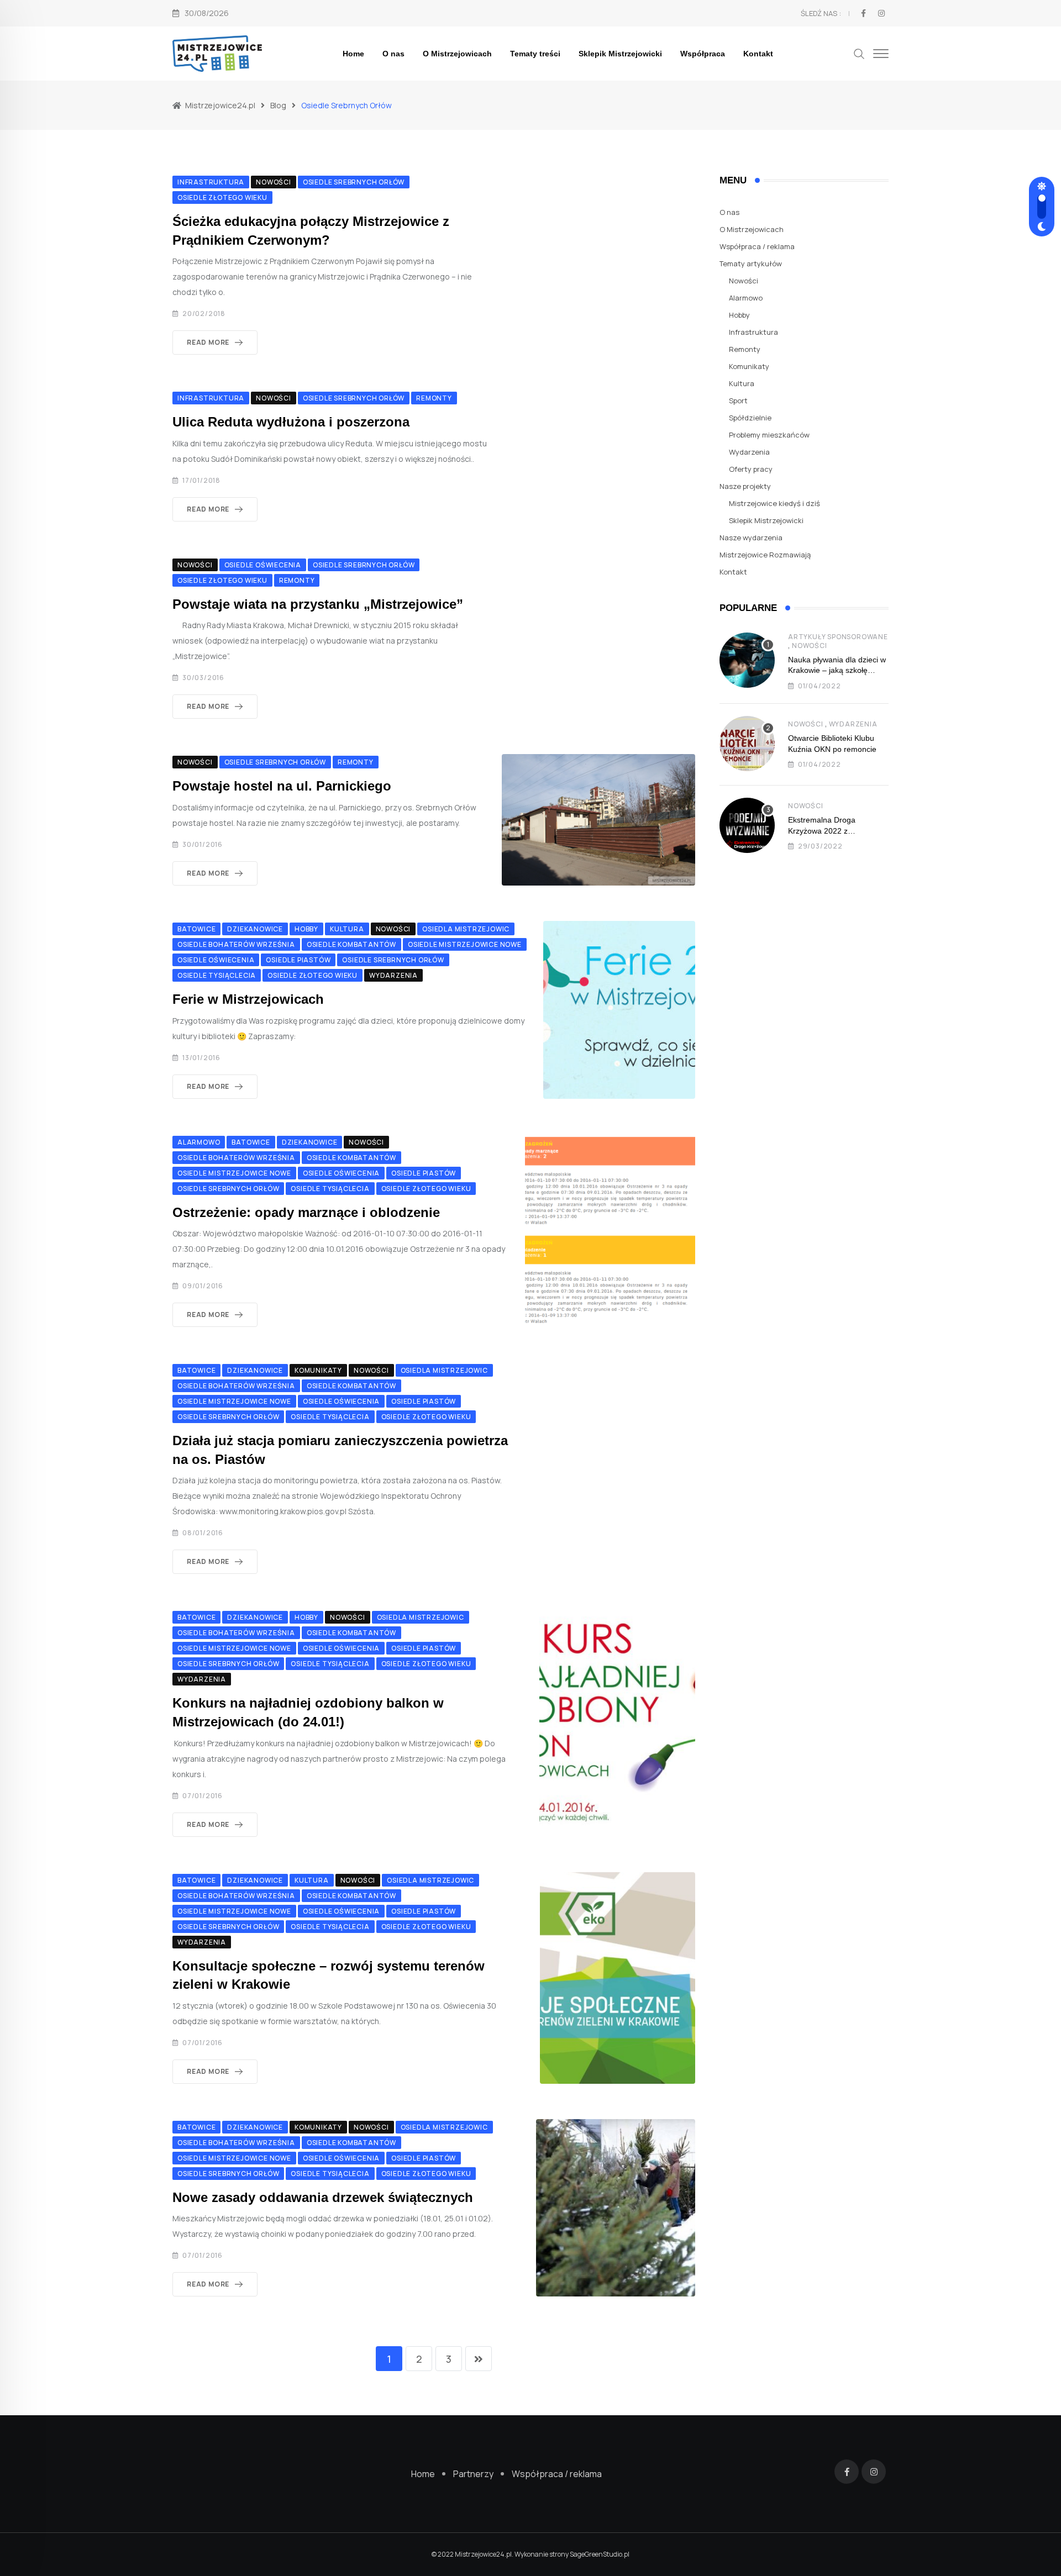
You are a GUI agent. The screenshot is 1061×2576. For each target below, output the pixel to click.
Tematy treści (535, 54)
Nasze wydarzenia (751, 538)
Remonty (745, 349)
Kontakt (758, 54)
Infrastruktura (753, 332)
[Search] (859, 53)
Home (353, 54)
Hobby (739, 315)
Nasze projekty (745, 486)
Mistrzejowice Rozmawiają (765, 555)
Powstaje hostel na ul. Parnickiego (282, 786)
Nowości (744, 281)
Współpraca (703, 54)
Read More (208, 342)
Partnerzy (473, 2474)
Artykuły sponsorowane (838, 637)
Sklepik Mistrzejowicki (620, 54)
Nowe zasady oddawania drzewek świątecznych (323, 2197)
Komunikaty (749, 366)
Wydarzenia (749, 452)
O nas (393, 54)
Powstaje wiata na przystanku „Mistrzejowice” (318, 604)
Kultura (742, 383)
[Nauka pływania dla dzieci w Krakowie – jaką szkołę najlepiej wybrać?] (747, 660)
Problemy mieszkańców (769, 435)
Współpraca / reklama (757, 246)
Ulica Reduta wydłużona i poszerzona (291, 422)
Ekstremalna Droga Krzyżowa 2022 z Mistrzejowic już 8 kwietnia (834, 831)
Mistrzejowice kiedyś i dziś (774, 503)
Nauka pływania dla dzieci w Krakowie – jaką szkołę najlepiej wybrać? (837, 670)
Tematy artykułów (751, 264)
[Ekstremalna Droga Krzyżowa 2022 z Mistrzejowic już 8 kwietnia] (747, 825)
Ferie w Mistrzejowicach (248, 999)
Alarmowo (746, 298)
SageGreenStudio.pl (600, 2554)
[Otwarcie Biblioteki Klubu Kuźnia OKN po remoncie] (747, 744)
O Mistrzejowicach (457, 54)
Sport (738, 401)
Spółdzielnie (750, 418)
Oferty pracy (751, 469)
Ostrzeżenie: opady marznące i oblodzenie (306, 1212)
